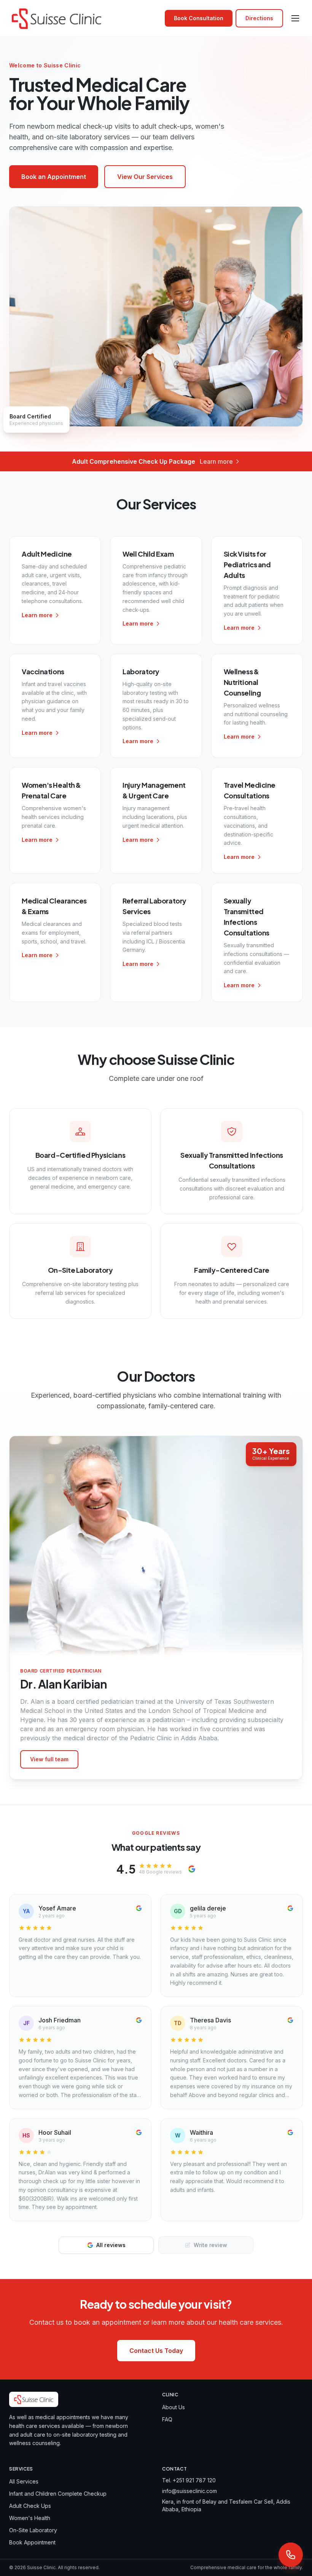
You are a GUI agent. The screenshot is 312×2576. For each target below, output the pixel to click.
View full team (49, 1759)
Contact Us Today (156, 2351)
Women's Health (30, 2518)
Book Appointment (32, 2542)
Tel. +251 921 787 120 (189, 2480)
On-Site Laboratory (33, 2530)
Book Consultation (199, 18)
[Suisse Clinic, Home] (57, 18)
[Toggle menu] (295, 18)
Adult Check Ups (30, 2506)
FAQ (167, 2419)
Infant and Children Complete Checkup (58, 2494)
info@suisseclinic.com (189, 2491)
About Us (174, 2407)
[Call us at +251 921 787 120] (291, 2555)
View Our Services (145, 177)
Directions (259, 18)
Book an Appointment (54, 177)
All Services (24, 2481)
